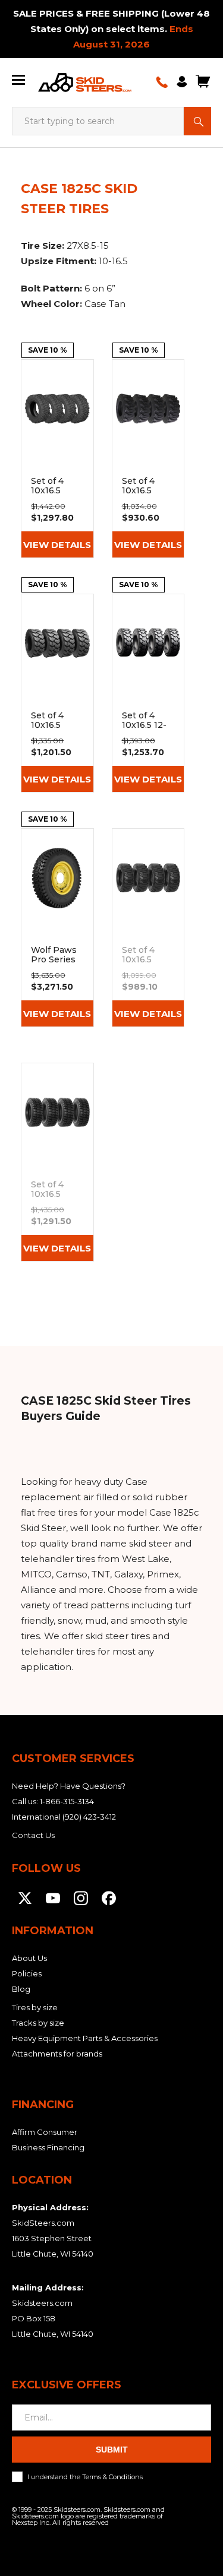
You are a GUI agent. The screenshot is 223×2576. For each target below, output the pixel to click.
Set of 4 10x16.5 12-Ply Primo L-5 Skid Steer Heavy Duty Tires (148, 693)
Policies (27, 1973)
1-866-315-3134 (67, 1801)
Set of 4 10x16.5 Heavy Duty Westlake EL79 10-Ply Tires (148, 459)
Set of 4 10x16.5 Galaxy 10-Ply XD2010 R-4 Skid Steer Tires (148, 928)
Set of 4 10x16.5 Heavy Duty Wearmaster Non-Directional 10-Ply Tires (57, 459)
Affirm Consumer (45, 2132)
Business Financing (48, 2147)
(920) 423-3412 (89, 1817)
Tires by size (35, 2007)
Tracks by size (38, 2023)
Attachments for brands (57, 2054)
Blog (21, 1989)
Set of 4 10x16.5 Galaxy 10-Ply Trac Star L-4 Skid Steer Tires (57, 1162)
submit (112, 2450)
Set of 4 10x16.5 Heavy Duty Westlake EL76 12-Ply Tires (57, 693)
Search (197, 121)
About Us (29, 1958)
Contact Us (33, 1835)
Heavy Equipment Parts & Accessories (85, 2038)
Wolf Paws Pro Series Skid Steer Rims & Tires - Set (57, 928)
